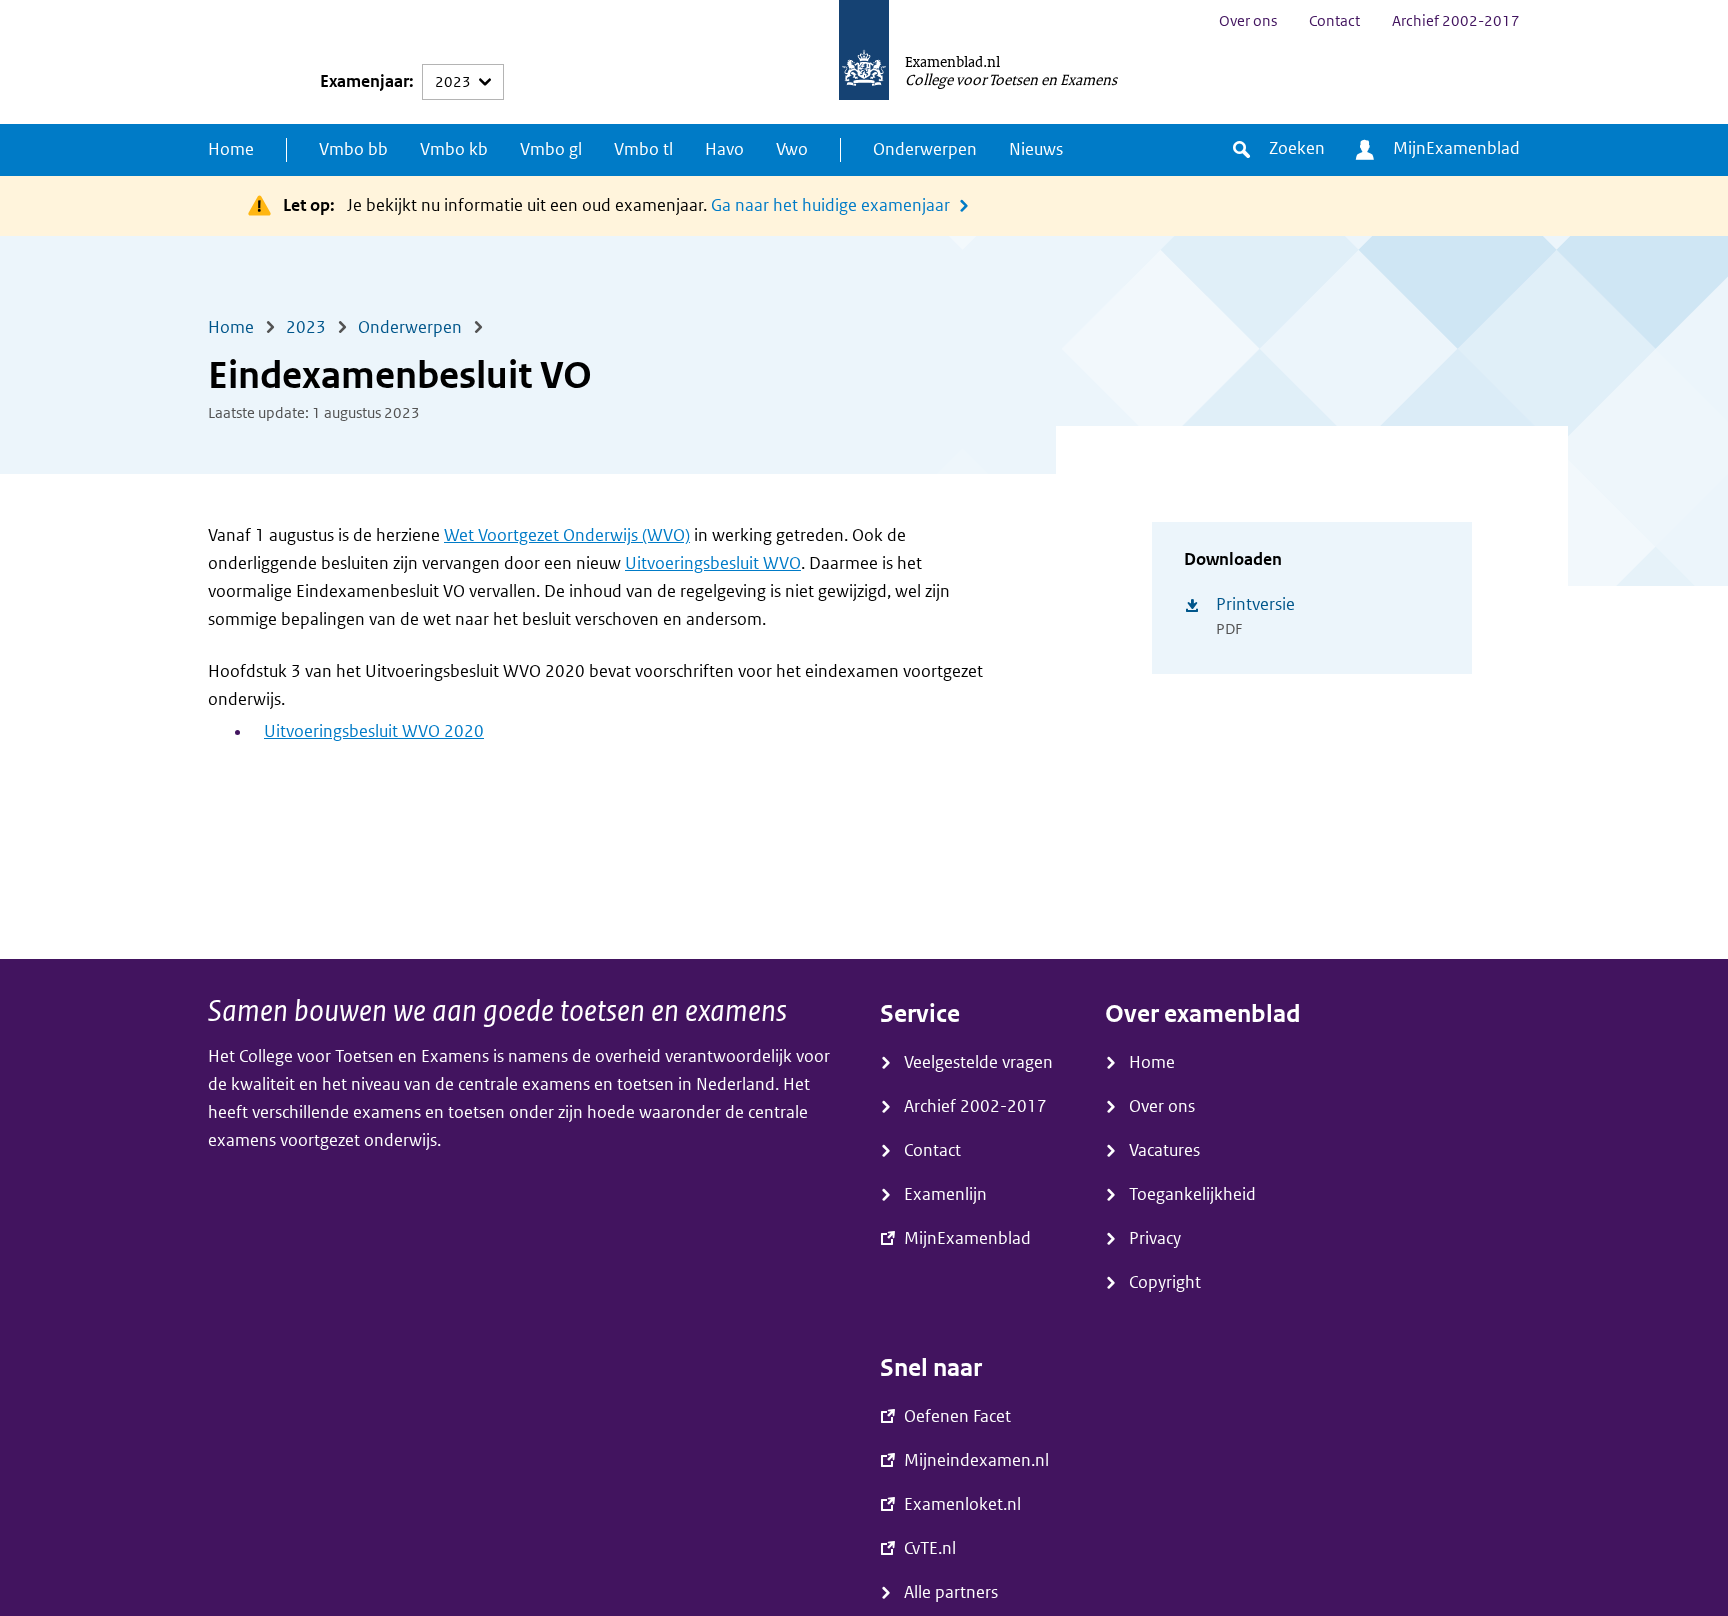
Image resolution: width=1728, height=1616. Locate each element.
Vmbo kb (454, 149)
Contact (1334, 21)
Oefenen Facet (957, 1416)
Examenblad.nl (952, 61)
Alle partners (951, 1592)
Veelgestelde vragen (978, 1062)
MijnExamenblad (1456, 148)
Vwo (792, 149)
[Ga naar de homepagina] (864, 62)
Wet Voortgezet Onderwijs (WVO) (567, 535)
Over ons (1248, 21)
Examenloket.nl (962, 1504)
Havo (724, 149)
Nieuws (1036, 149)
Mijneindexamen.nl (976, 1460)
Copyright (1165, 1282)
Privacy (1155, 1238)
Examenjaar (364, 81)
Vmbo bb (353, 149)
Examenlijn (945, 1194)
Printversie (1255, 604)
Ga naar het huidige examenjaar (830, 205)
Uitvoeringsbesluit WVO (713, 563)
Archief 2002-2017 (1456, 21)
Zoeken (1297, 148)
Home (231, 149)
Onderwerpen (925, 149)
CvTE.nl (930, 1548)
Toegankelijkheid (1192, 1194)
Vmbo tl (643, 149)
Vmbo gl (551, 149)
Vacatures (1164, 1150)
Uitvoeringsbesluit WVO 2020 (374, 731)
